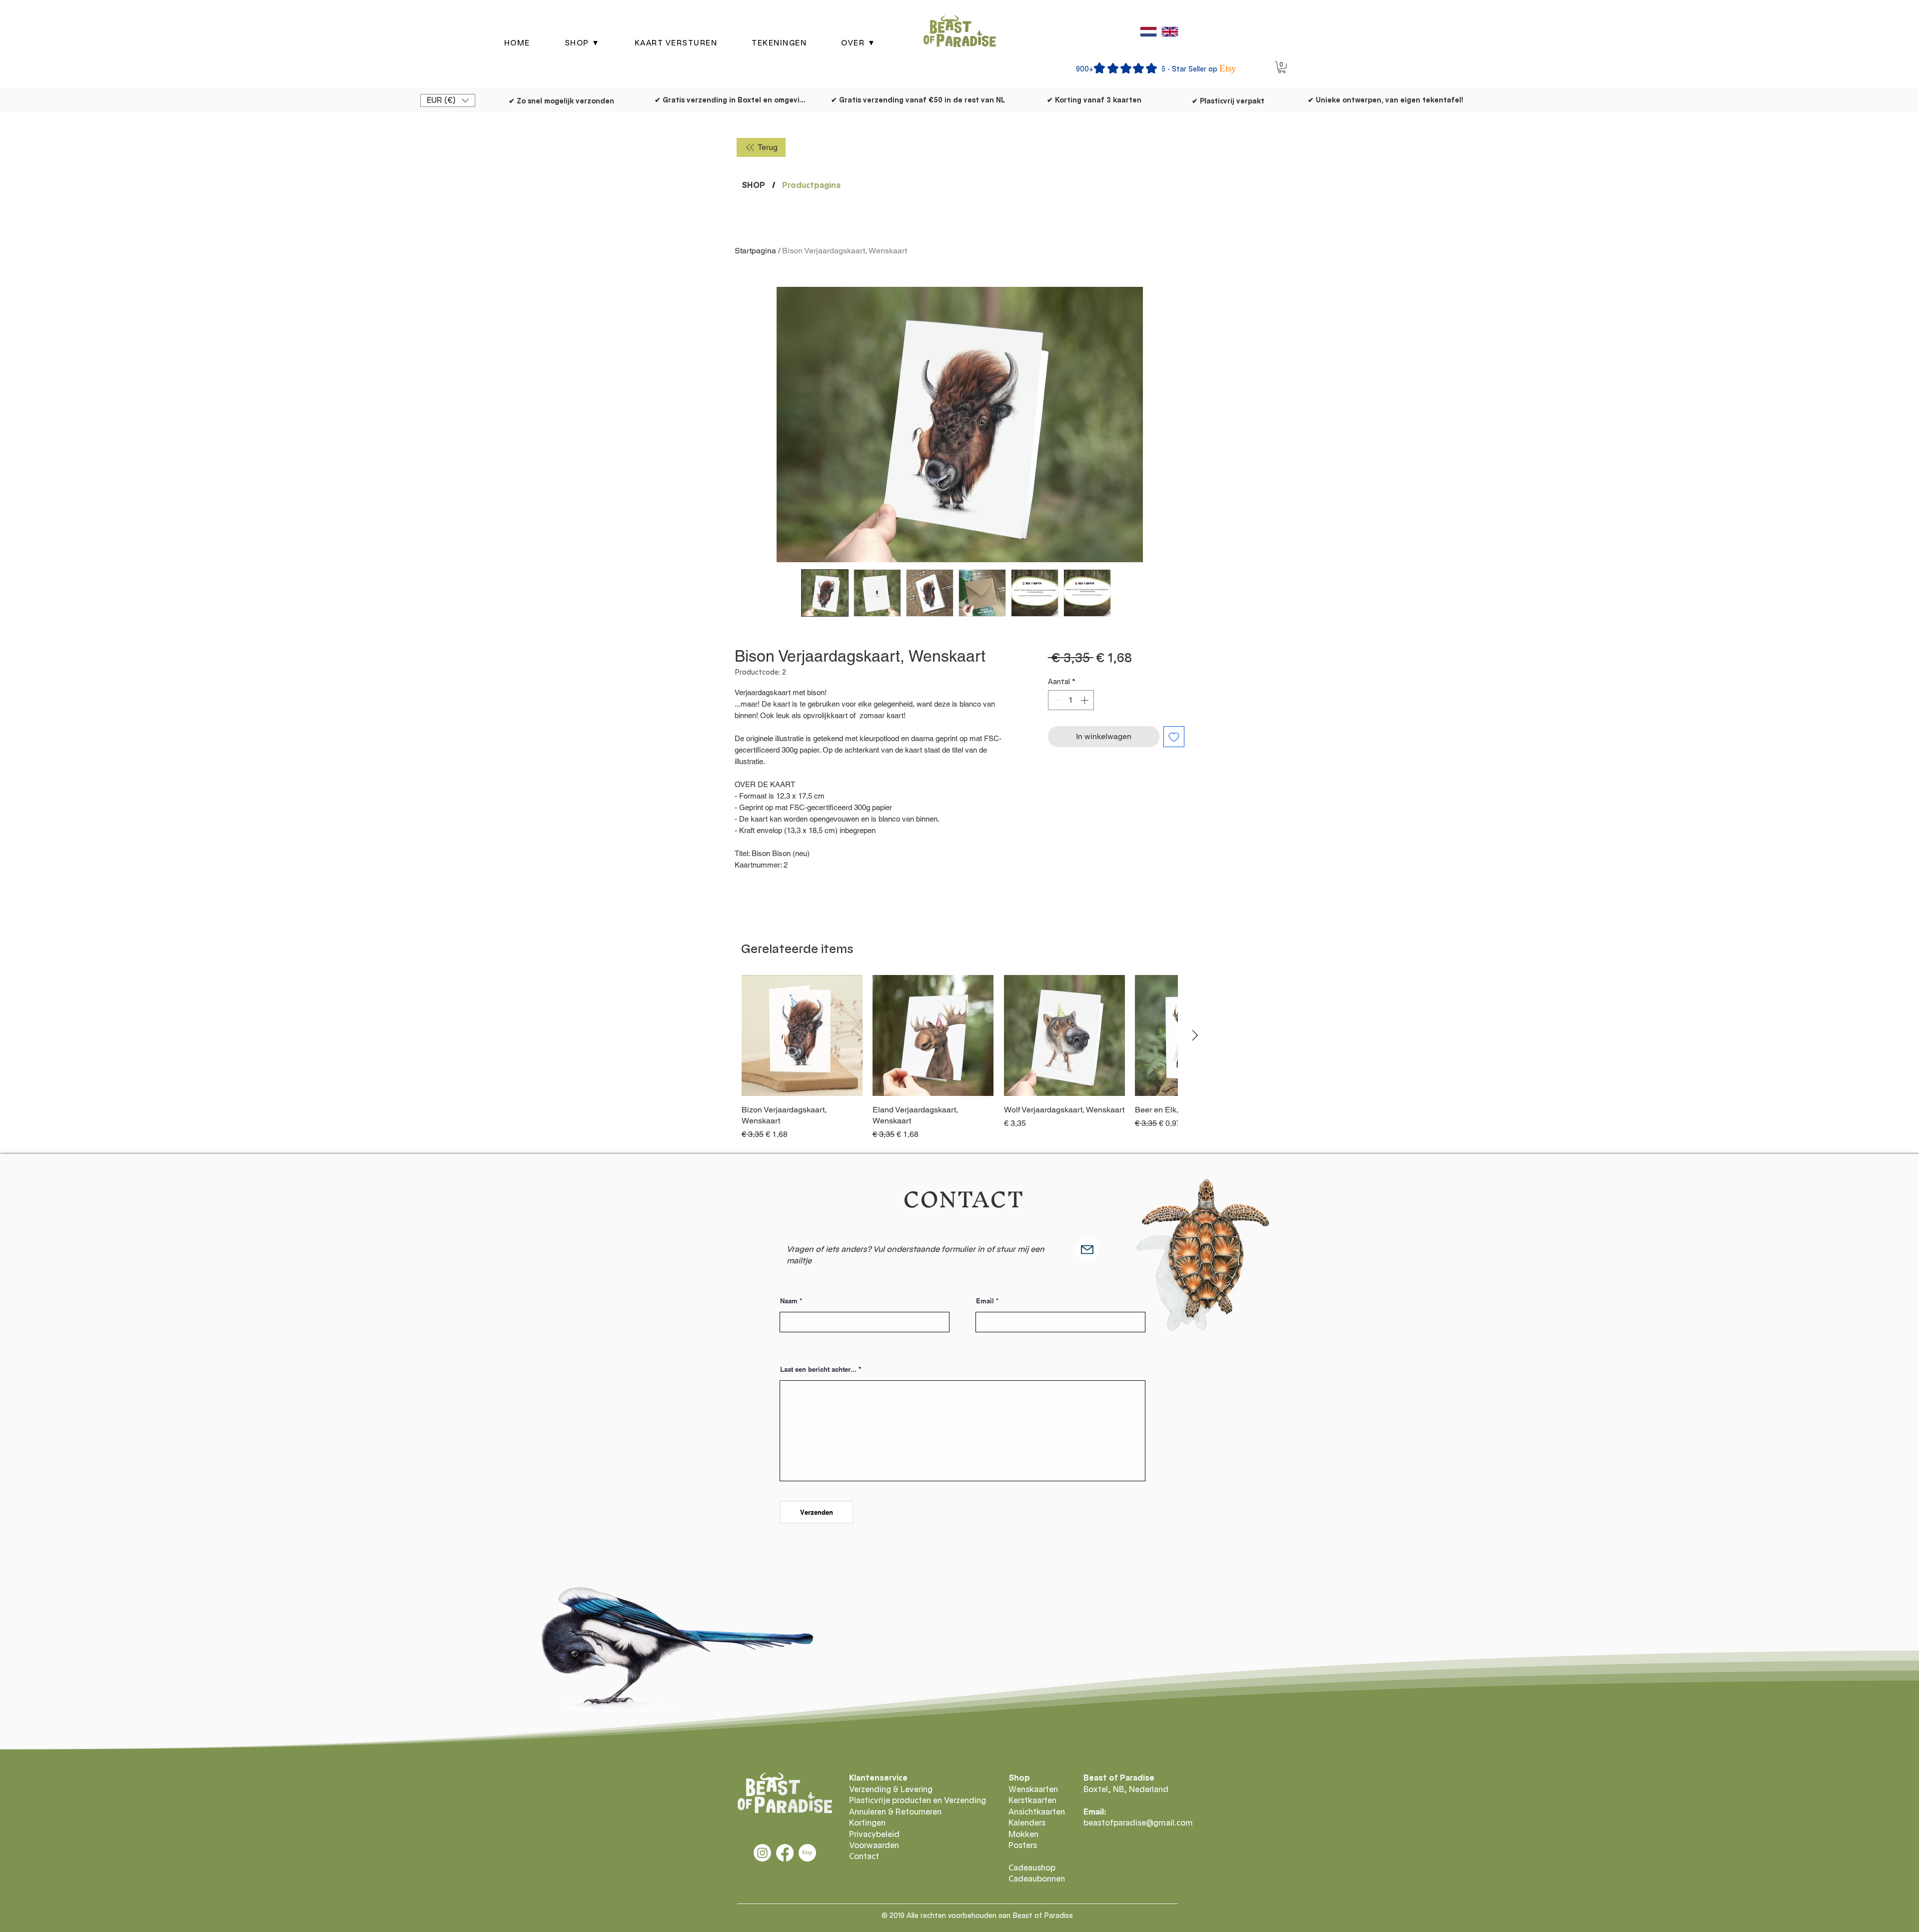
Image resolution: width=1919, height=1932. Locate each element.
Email (985, 1301)
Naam (789, 1301)
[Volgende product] (1195, 1035)
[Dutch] (1148, 31)
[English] (1170, 31)
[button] (582, 43)
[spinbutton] (1071, 700)
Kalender (1025, 1823)
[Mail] (1087, 1250)
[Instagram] (762, 1853)
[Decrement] (1056, 700)
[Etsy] (807, 1853)
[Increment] (1085, 700)
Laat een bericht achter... (818, 1370)
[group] (959, 1058)
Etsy (1228, 68)
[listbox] (448, 100)
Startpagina (755, 251)
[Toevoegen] (1174, 737)
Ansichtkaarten (1037, 1812)
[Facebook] (785, 1853)
